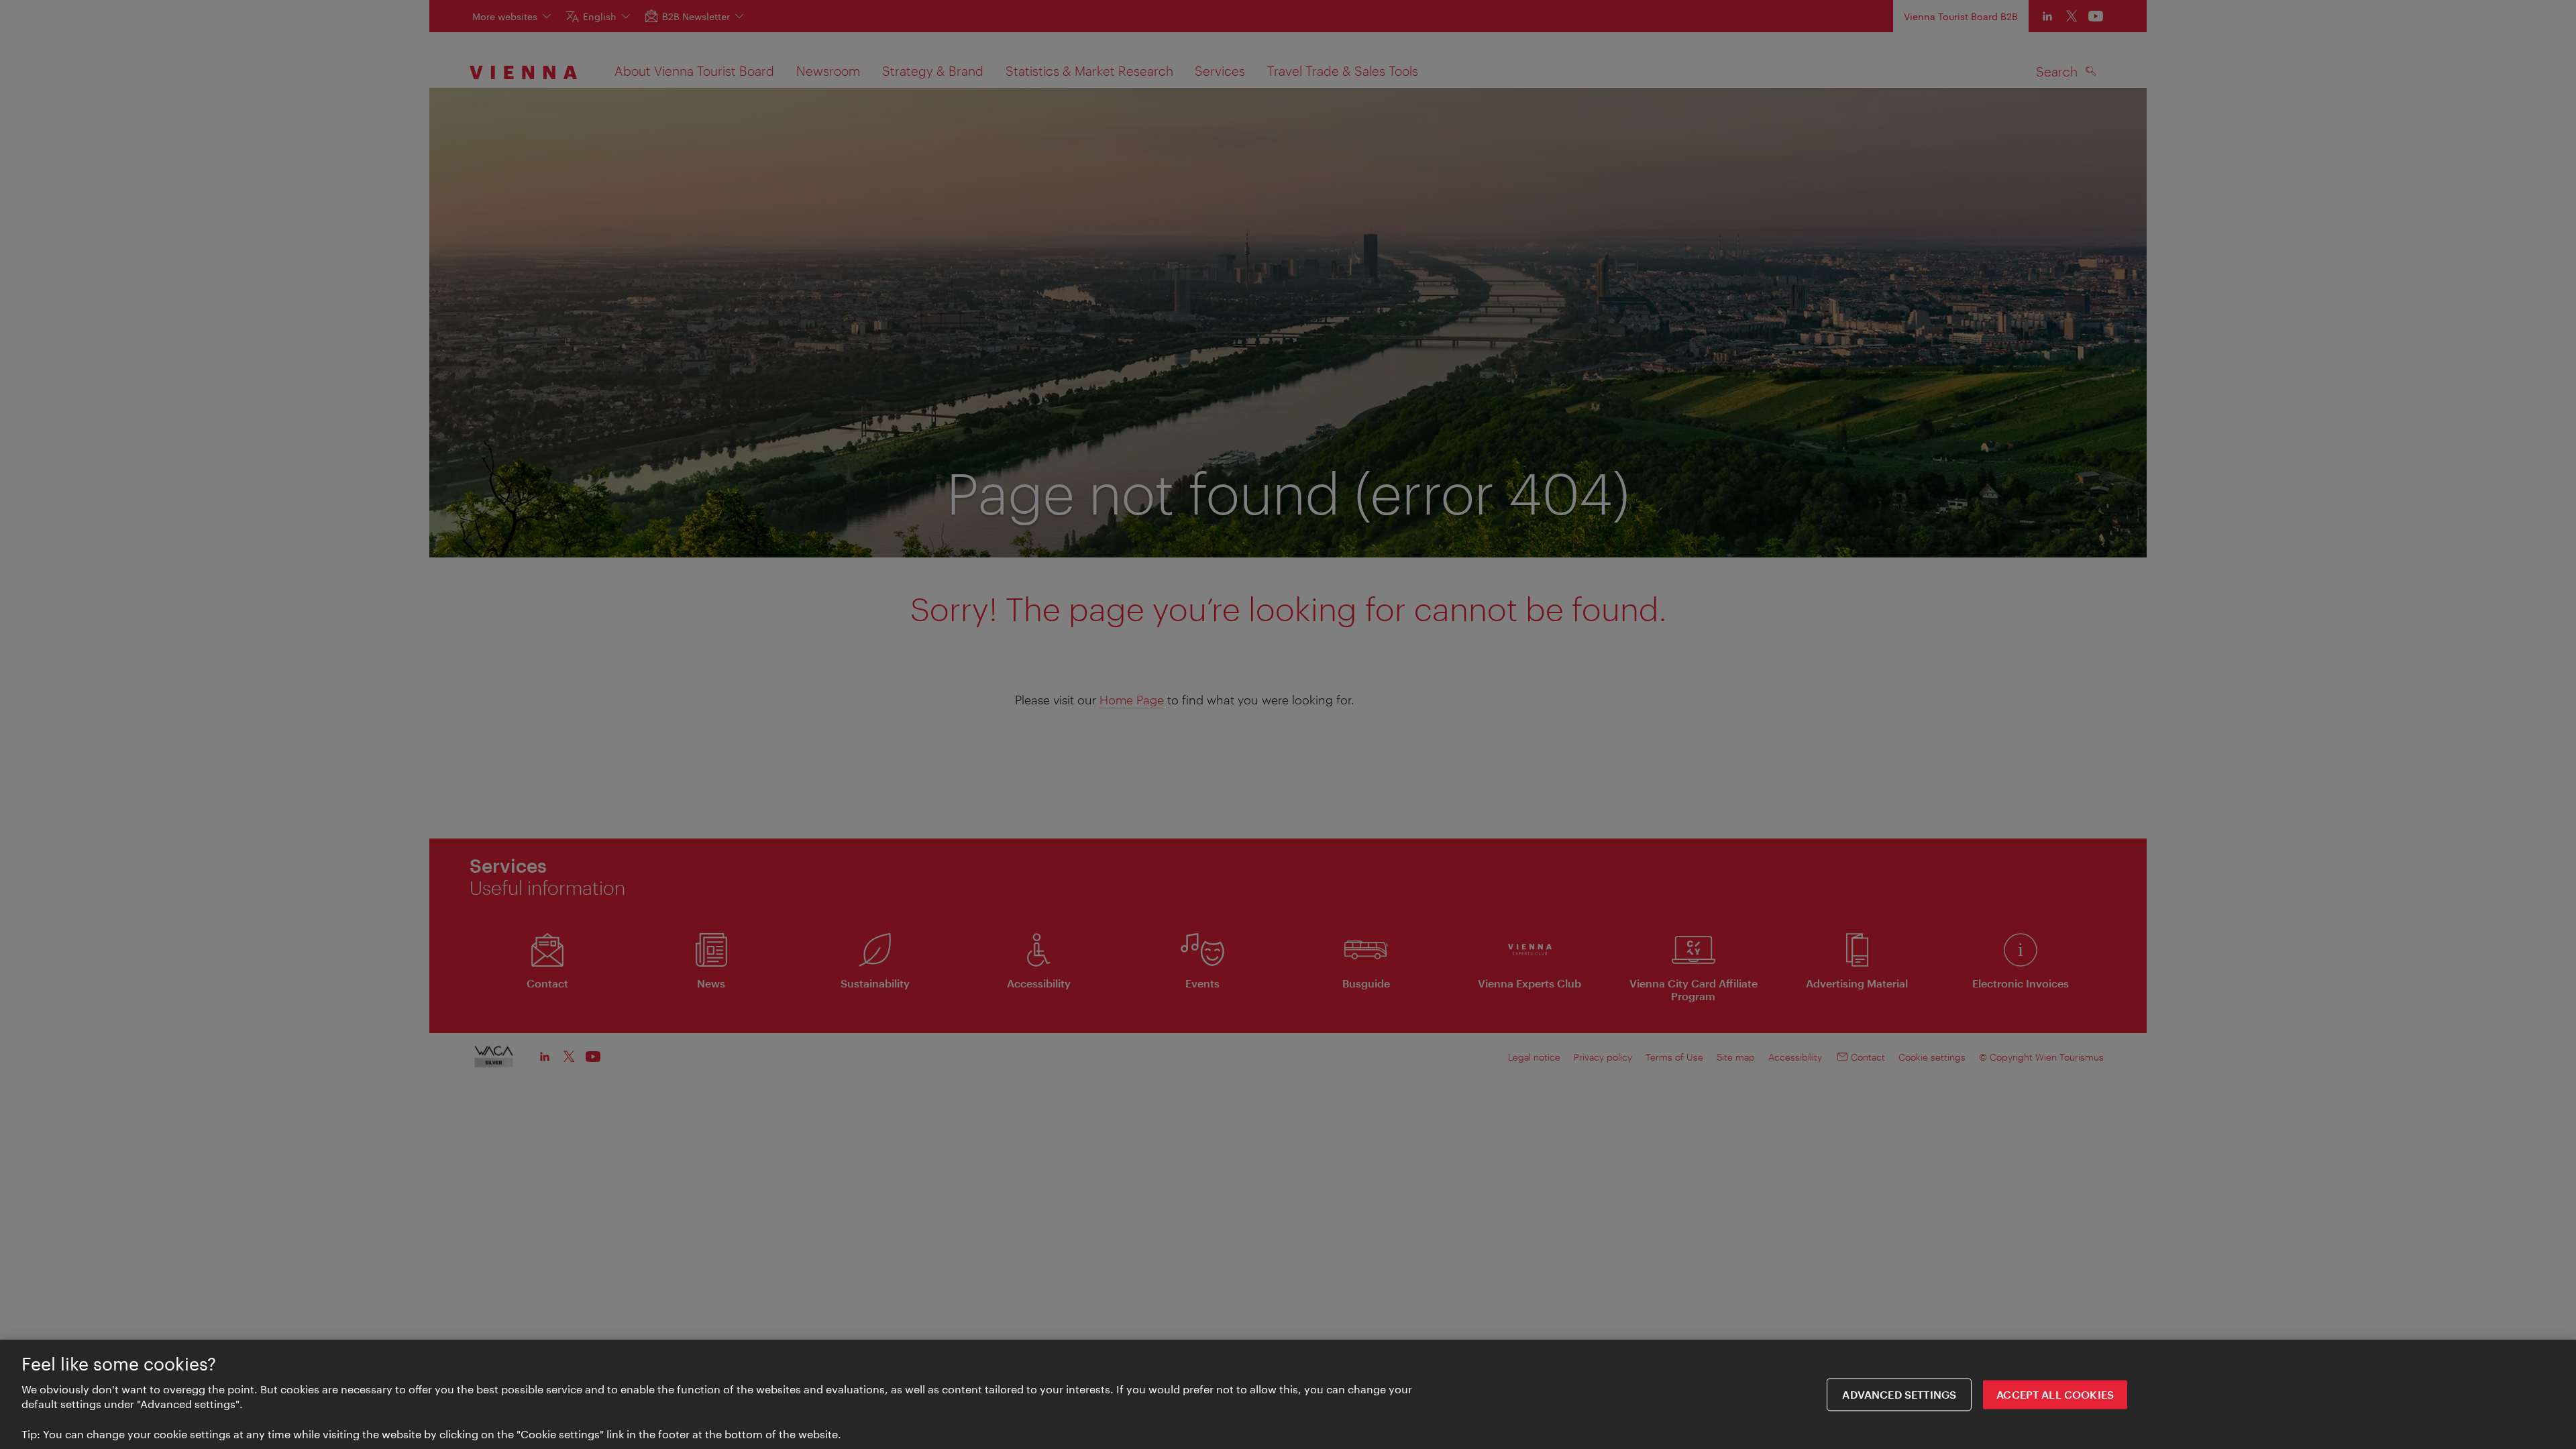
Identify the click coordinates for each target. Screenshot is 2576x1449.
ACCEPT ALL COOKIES (2055, 1394)
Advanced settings (1899, 1394)
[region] (1288, 1394)
